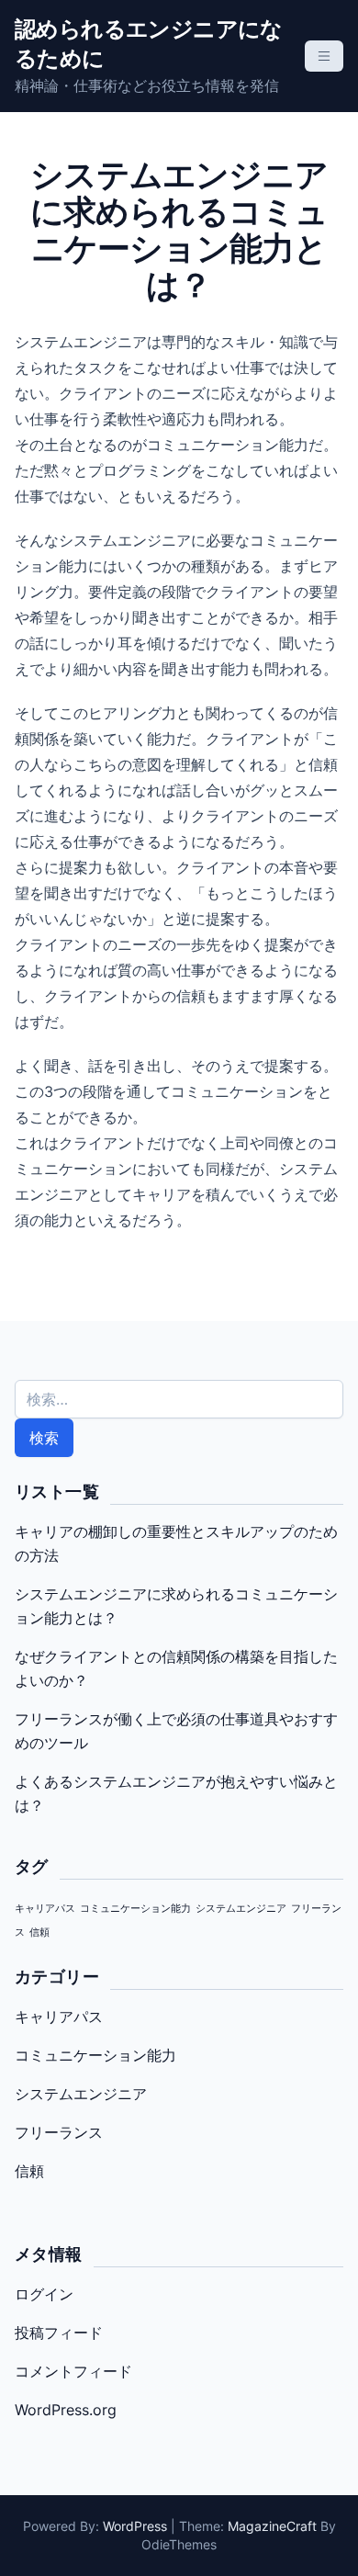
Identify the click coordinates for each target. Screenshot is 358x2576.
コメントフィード (73, 2371)
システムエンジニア (241, 1909)
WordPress (135, 2526)
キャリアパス (45, 1909)
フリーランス (59, 2132)
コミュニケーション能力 (135, 1909)
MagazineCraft (272, 2526)
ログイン (44, 2294)
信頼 (39, 1932)
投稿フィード (59, 2333)
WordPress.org (66, 2410)
